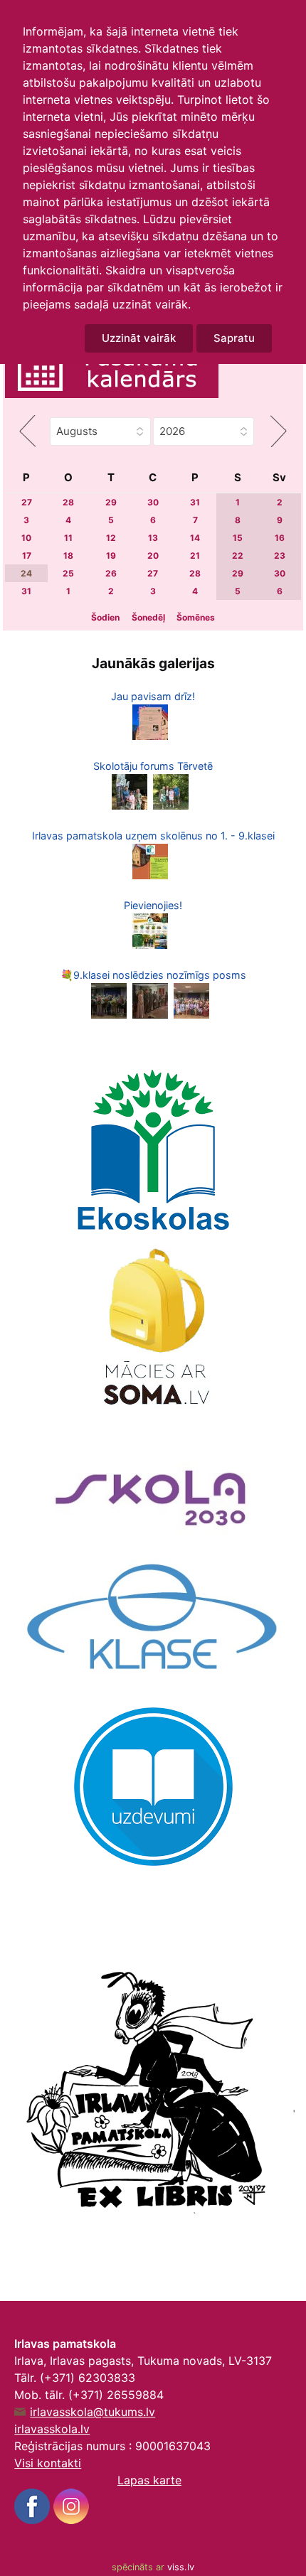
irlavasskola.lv (52, 2429)
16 (280, 538)
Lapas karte (149, 2480)
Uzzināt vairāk (139, 338)
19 (111, 556)
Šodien (105, 617)
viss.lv (181, 2567)
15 (238, 538)
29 (111, 502)
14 (195, 538)
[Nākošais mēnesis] (278, 431)
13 (153, 538)
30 (153, 502)
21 (195, 556)
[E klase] (153, 1619)
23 (280, 556)
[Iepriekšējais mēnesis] (27, 431)
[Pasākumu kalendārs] (112, 371)
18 (68, 556)
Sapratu (234, 338)
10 (26, 538)
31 (195, 502)
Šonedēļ (148, 617)
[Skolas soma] (153, 1331)
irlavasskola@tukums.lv (93, 2412)
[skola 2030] (153, 1490)
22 (238, 556)
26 (111, 573)
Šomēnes (196, 617)
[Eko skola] (153, 1150)
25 (68, 573)
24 (26, 573)
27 (27, 502)
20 (153, 556)
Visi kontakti (48, 2463)
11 (68, 538)
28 (68, 502)
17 (27, 556)
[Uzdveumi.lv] (153, 1786)
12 (111, 538)
